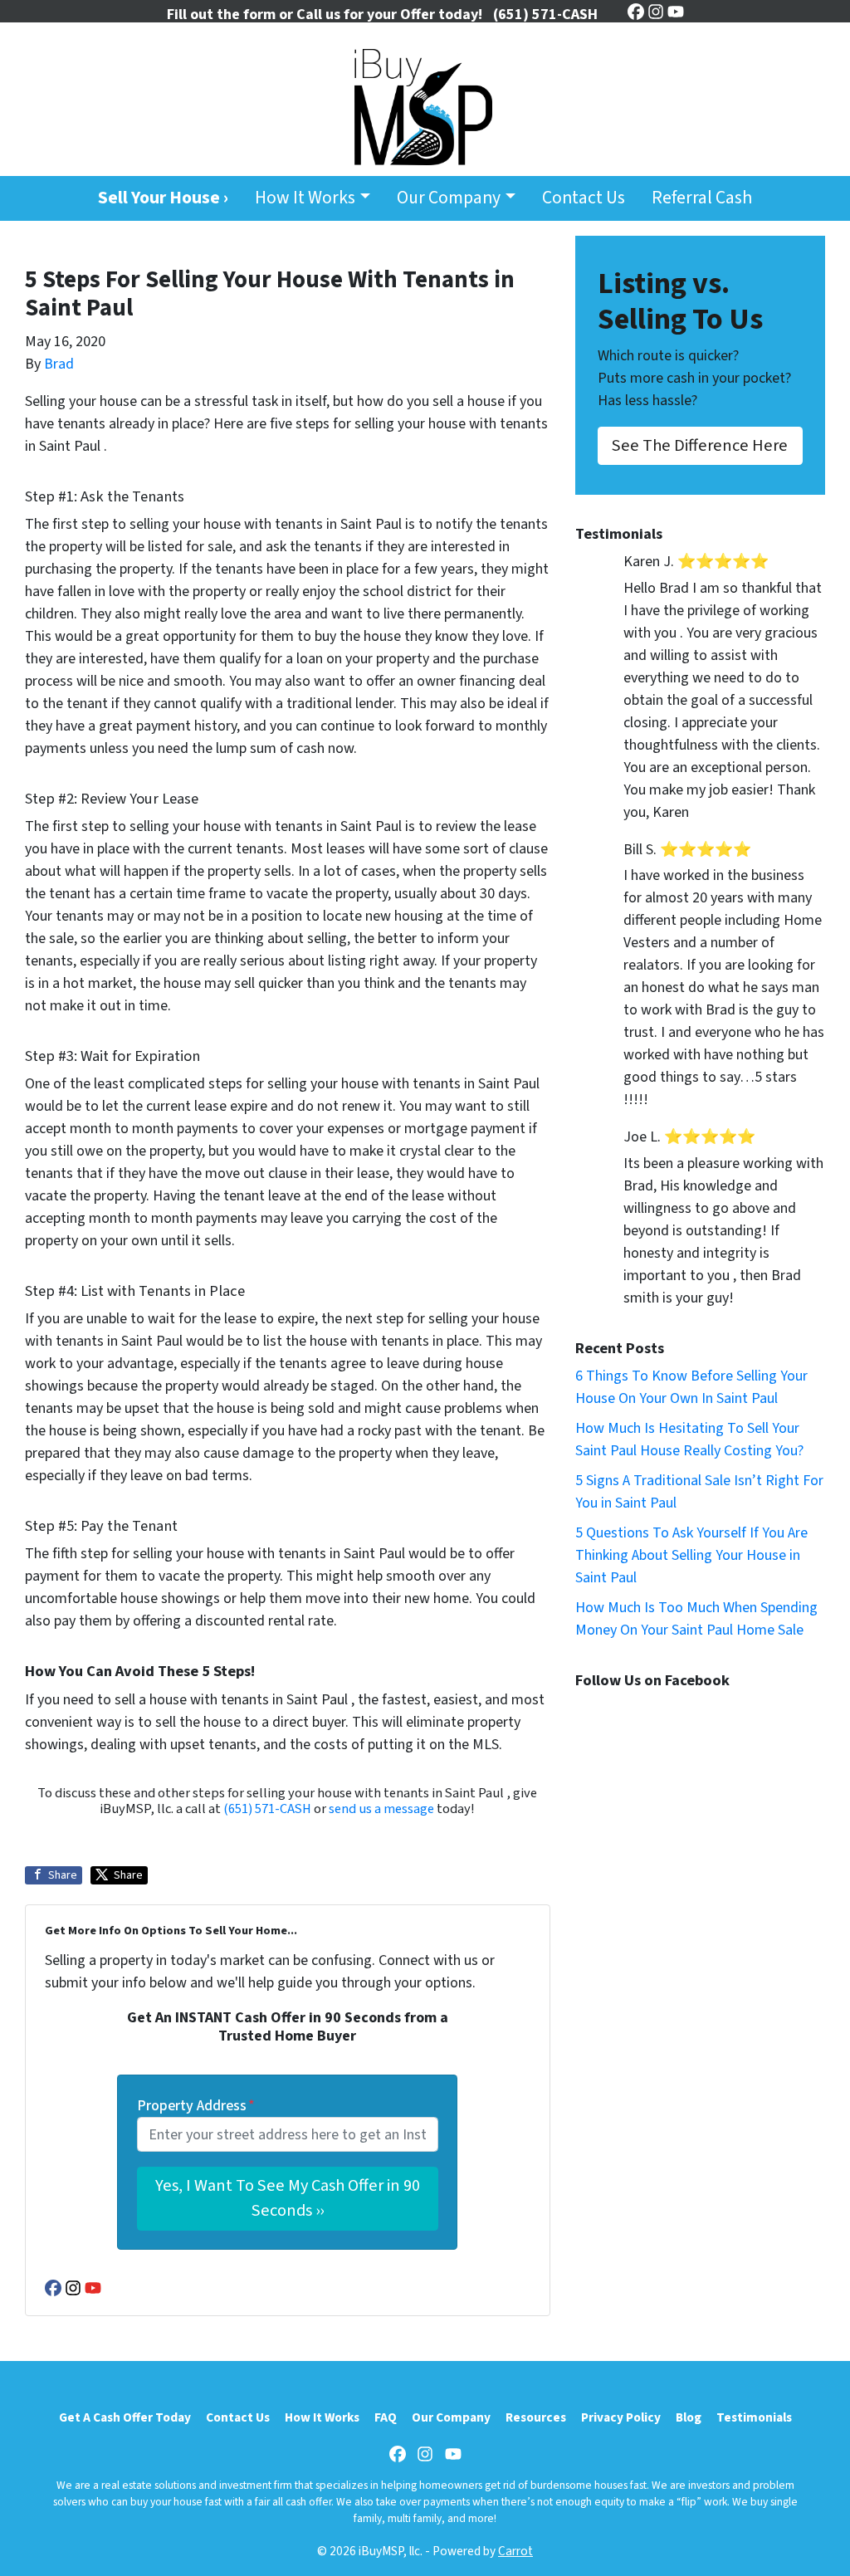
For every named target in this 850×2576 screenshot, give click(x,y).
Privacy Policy (621, 2417)
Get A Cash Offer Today (125, 2417)
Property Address (196, 2106)
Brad (59, 364)
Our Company (449, 198)
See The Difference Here (700, 445)
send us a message (381, 1809)
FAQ (386, 2417)
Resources (536, 2417)
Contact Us (584, 198)
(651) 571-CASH (267, 1809)
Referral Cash (702, 198)
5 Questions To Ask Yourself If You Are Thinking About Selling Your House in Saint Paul (691, 1555)
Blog (689, 2417)
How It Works (305, 198)
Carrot (515, 2551)
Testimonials (754, 2417)
